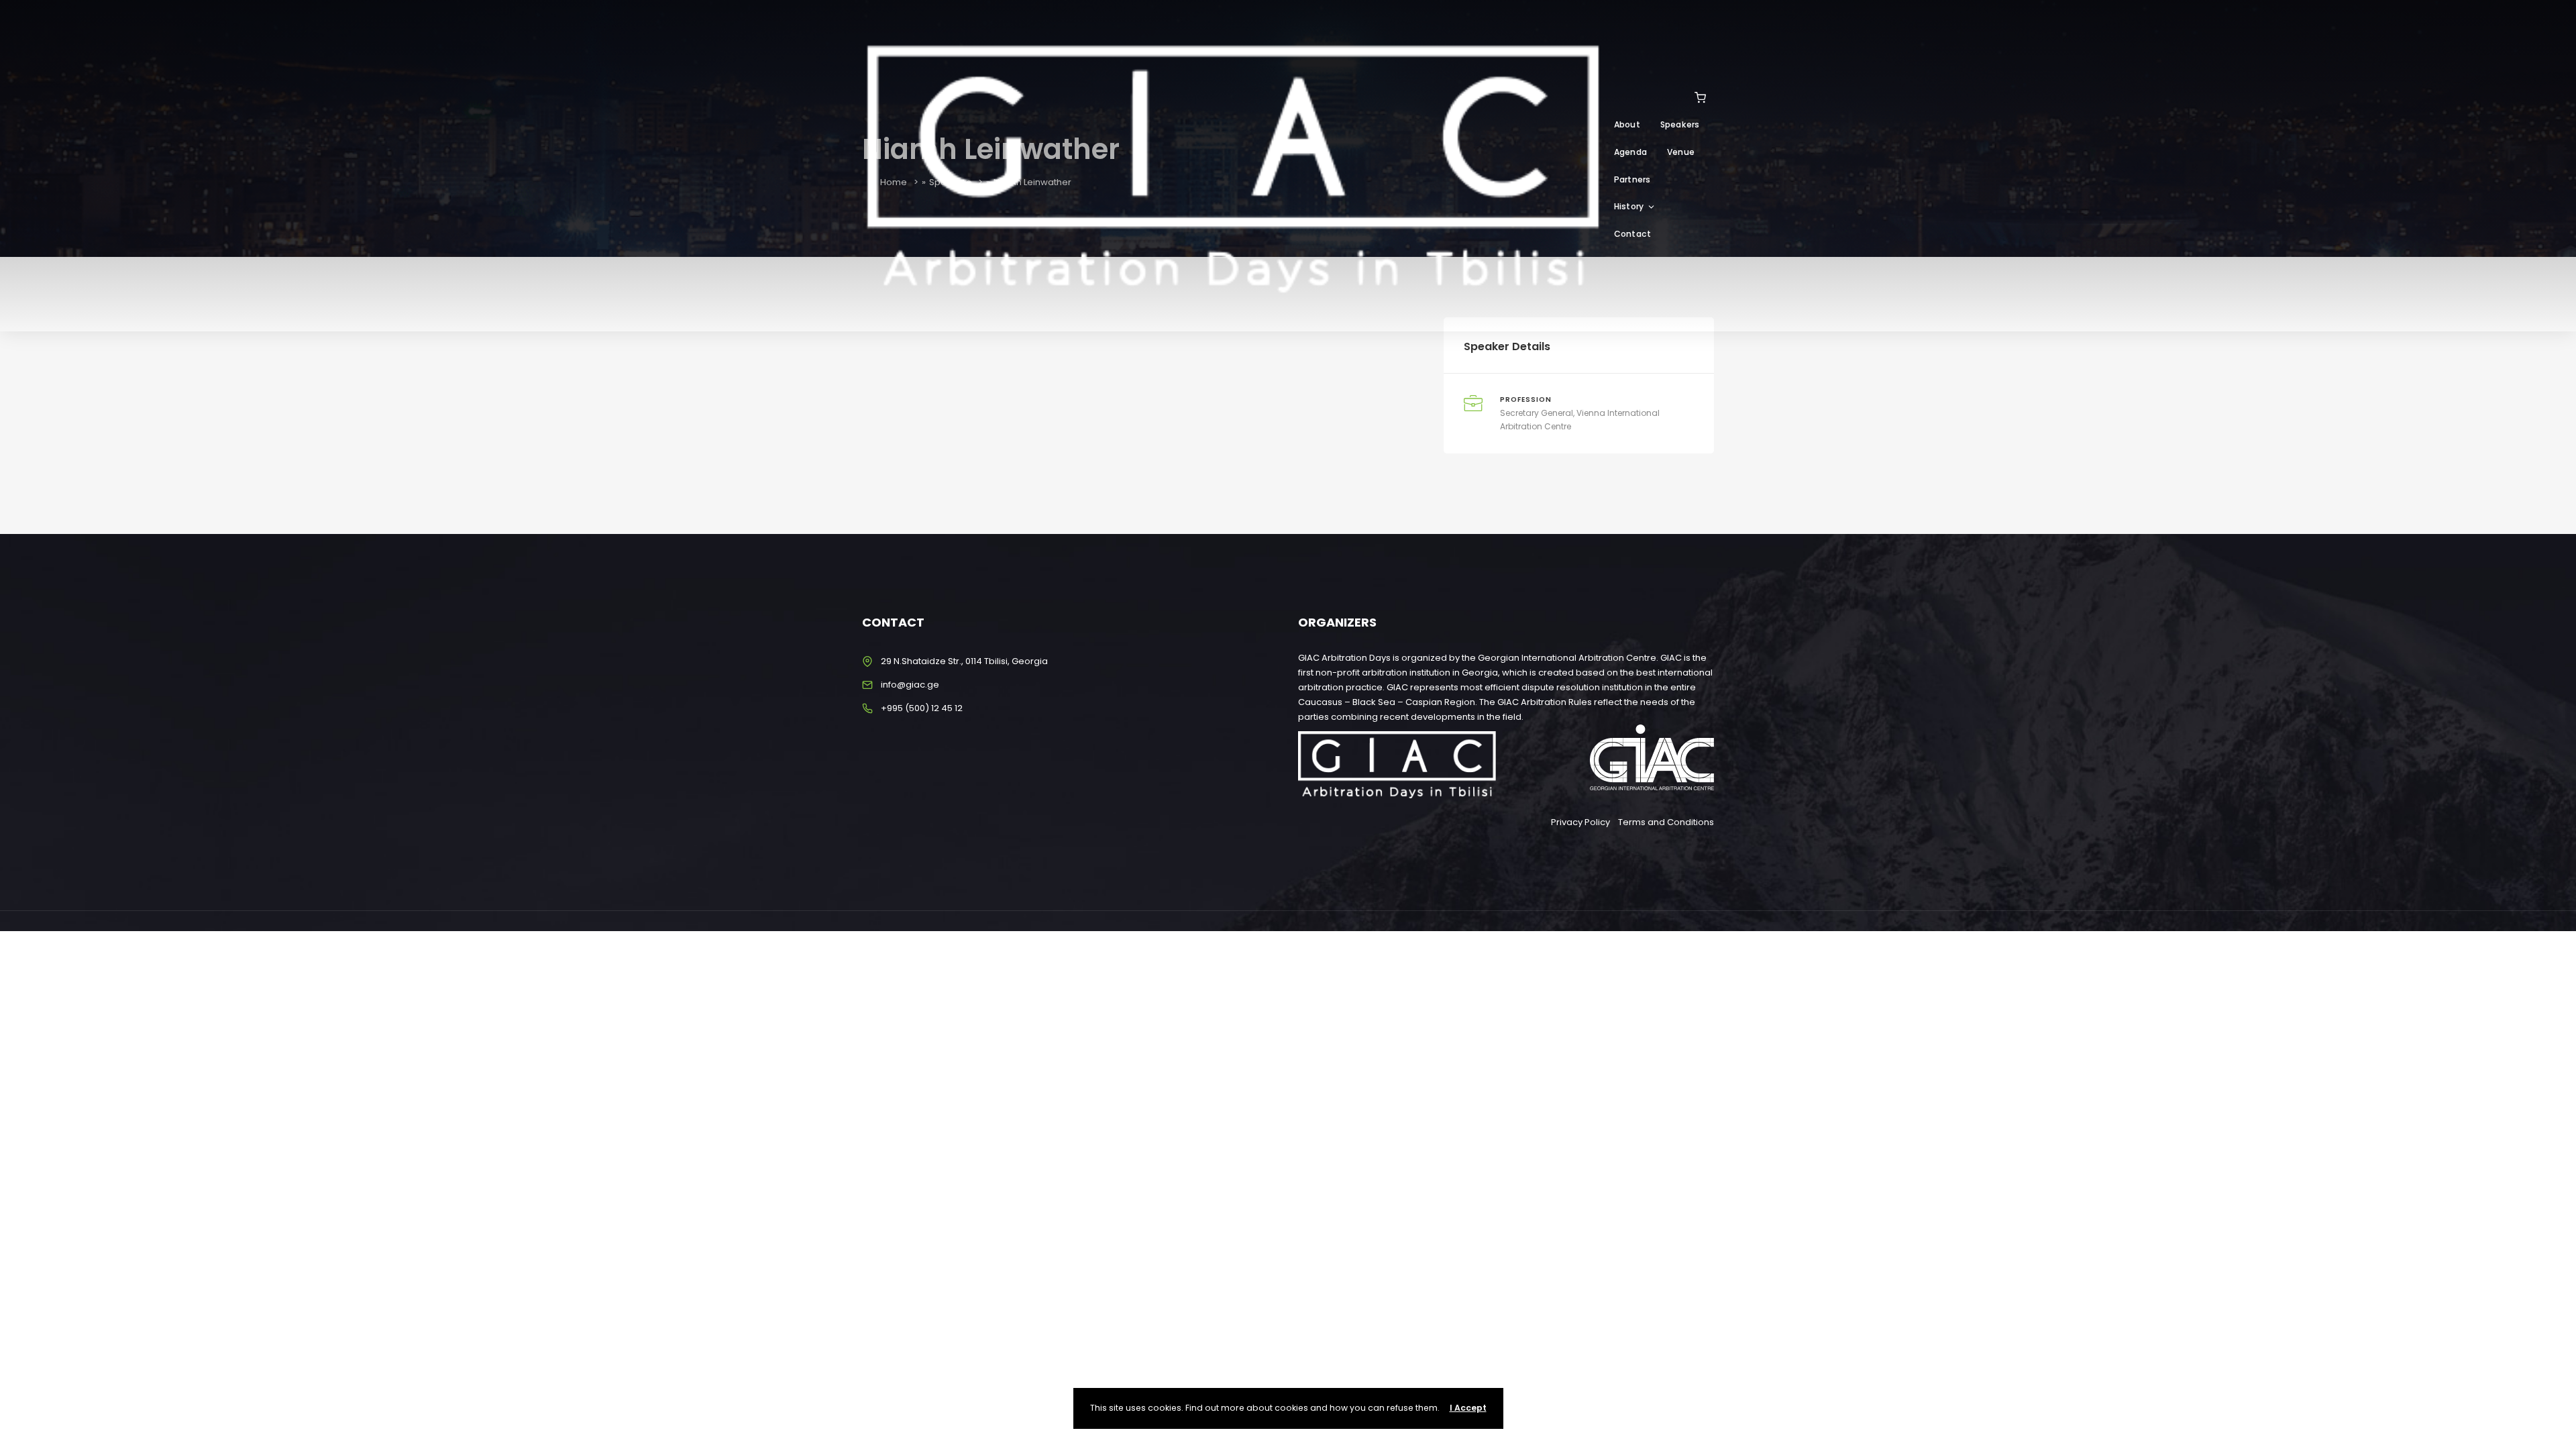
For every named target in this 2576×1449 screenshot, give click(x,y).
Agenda (1630, 152)
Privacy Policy (1580, 822)
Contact (1632, 234)
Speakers (1680, 124)
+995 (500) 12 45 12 (922, 708)
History (1629, 206)
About (1627, 124)
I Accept (1468, 1408)
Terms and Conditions (1666, 822)
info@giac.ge (910, 685)
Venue (1681, 152)
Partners (1632, 179)
